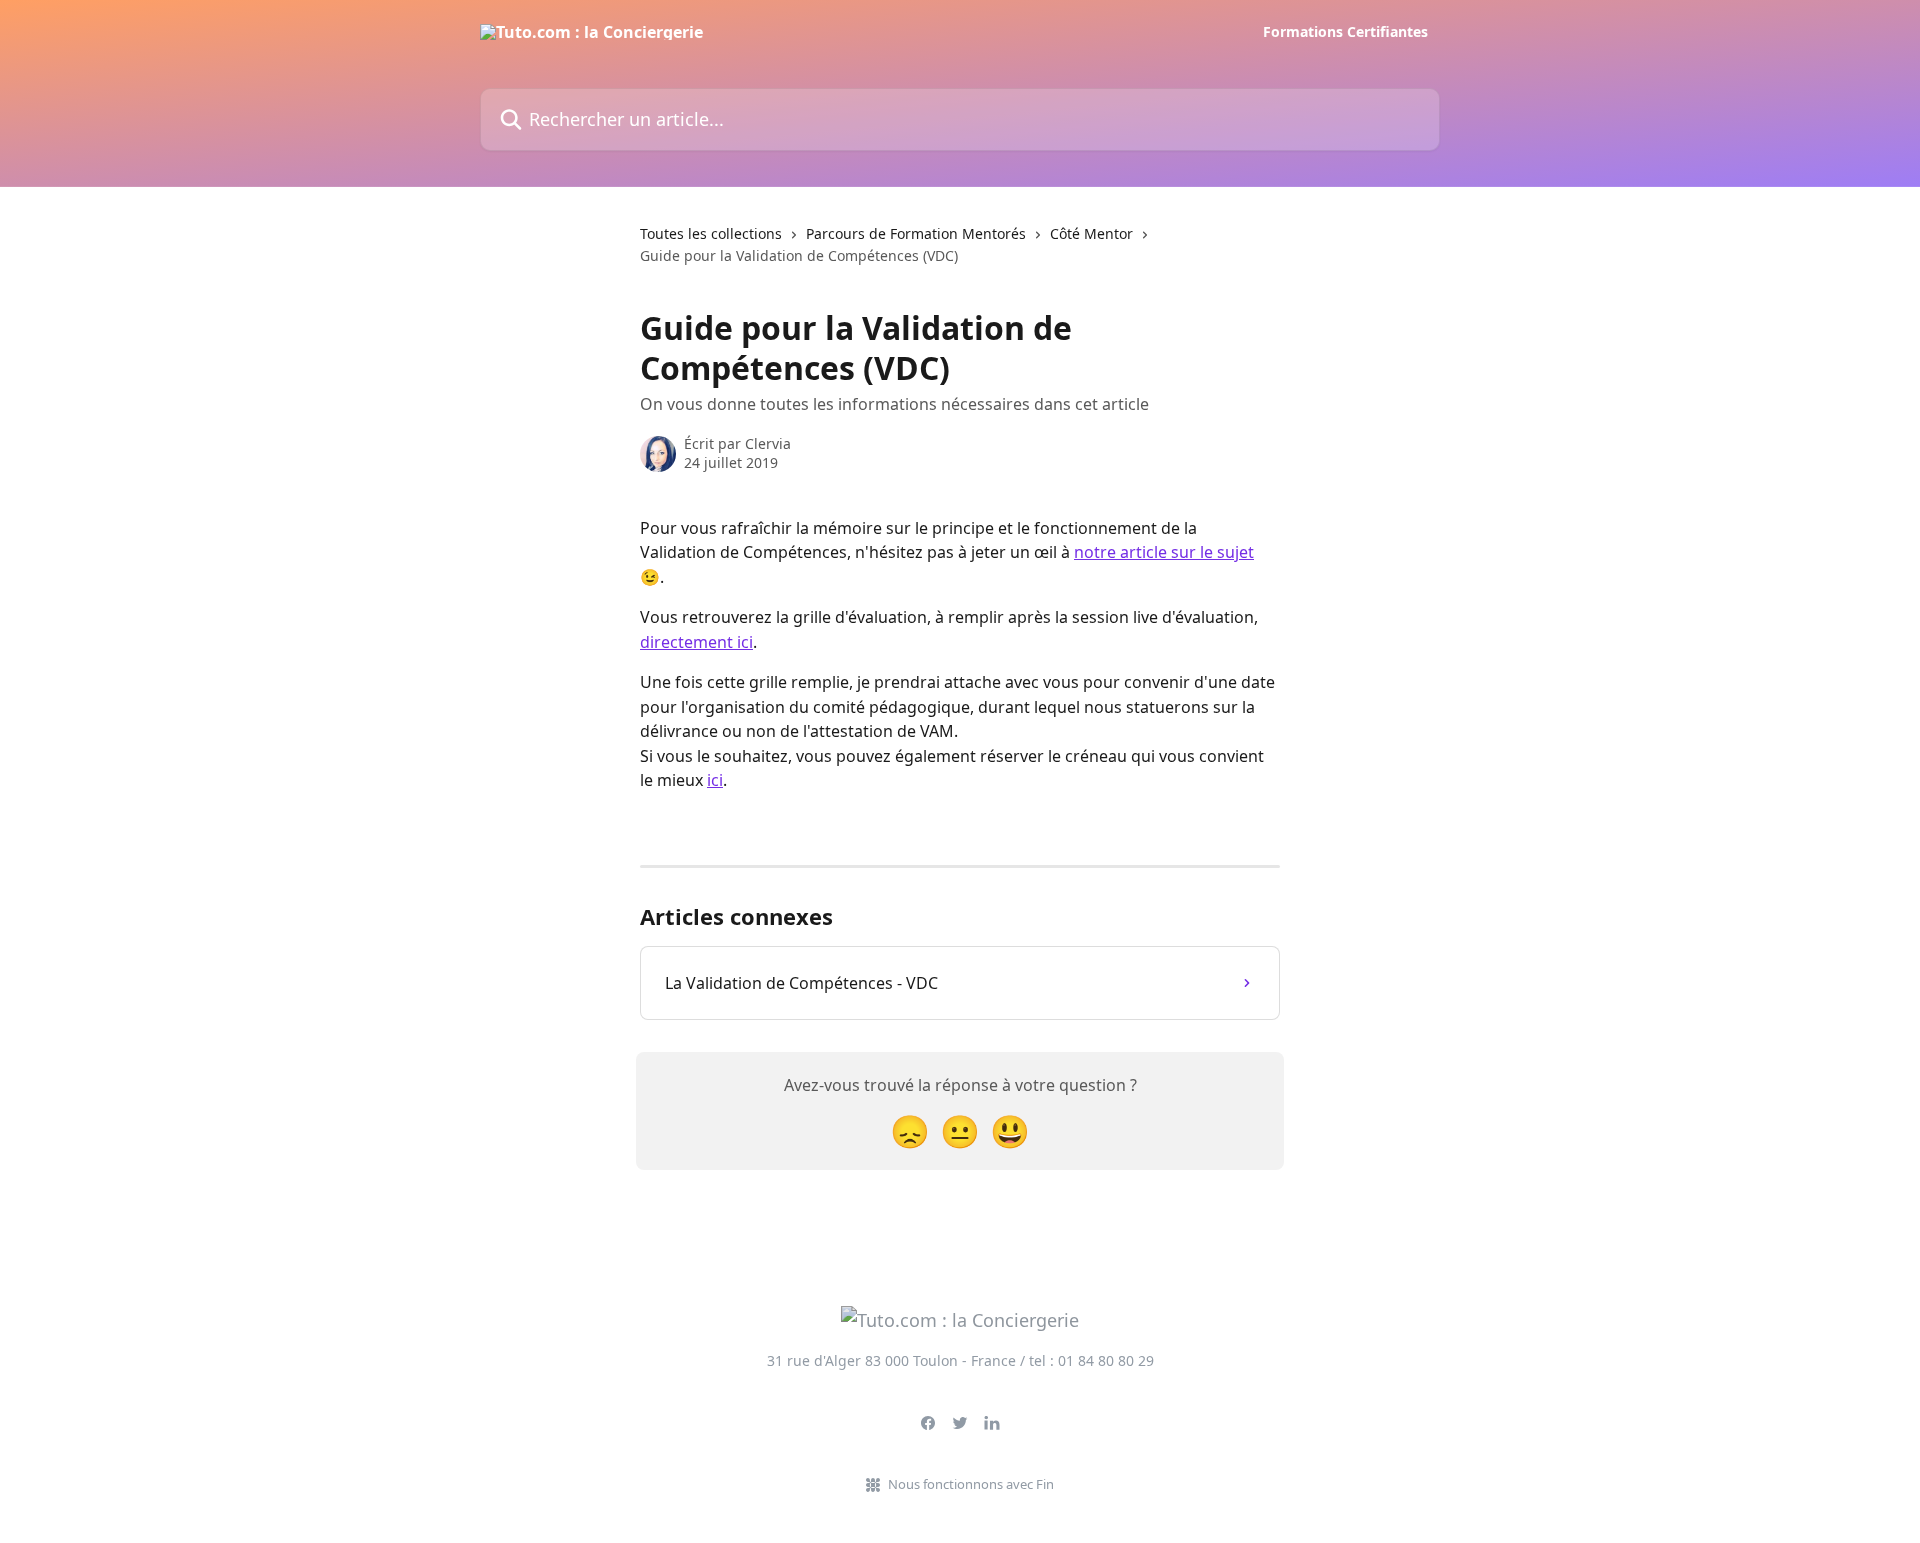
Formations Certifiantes (1345, 32)
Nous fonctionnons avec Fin (971, 1484)
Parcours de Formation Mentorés (916, 233)
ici (715, 780)
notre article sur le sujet (1164, 552)
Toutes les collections (711, 233)
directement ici (696, 642)
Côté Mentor (1091, 233)
